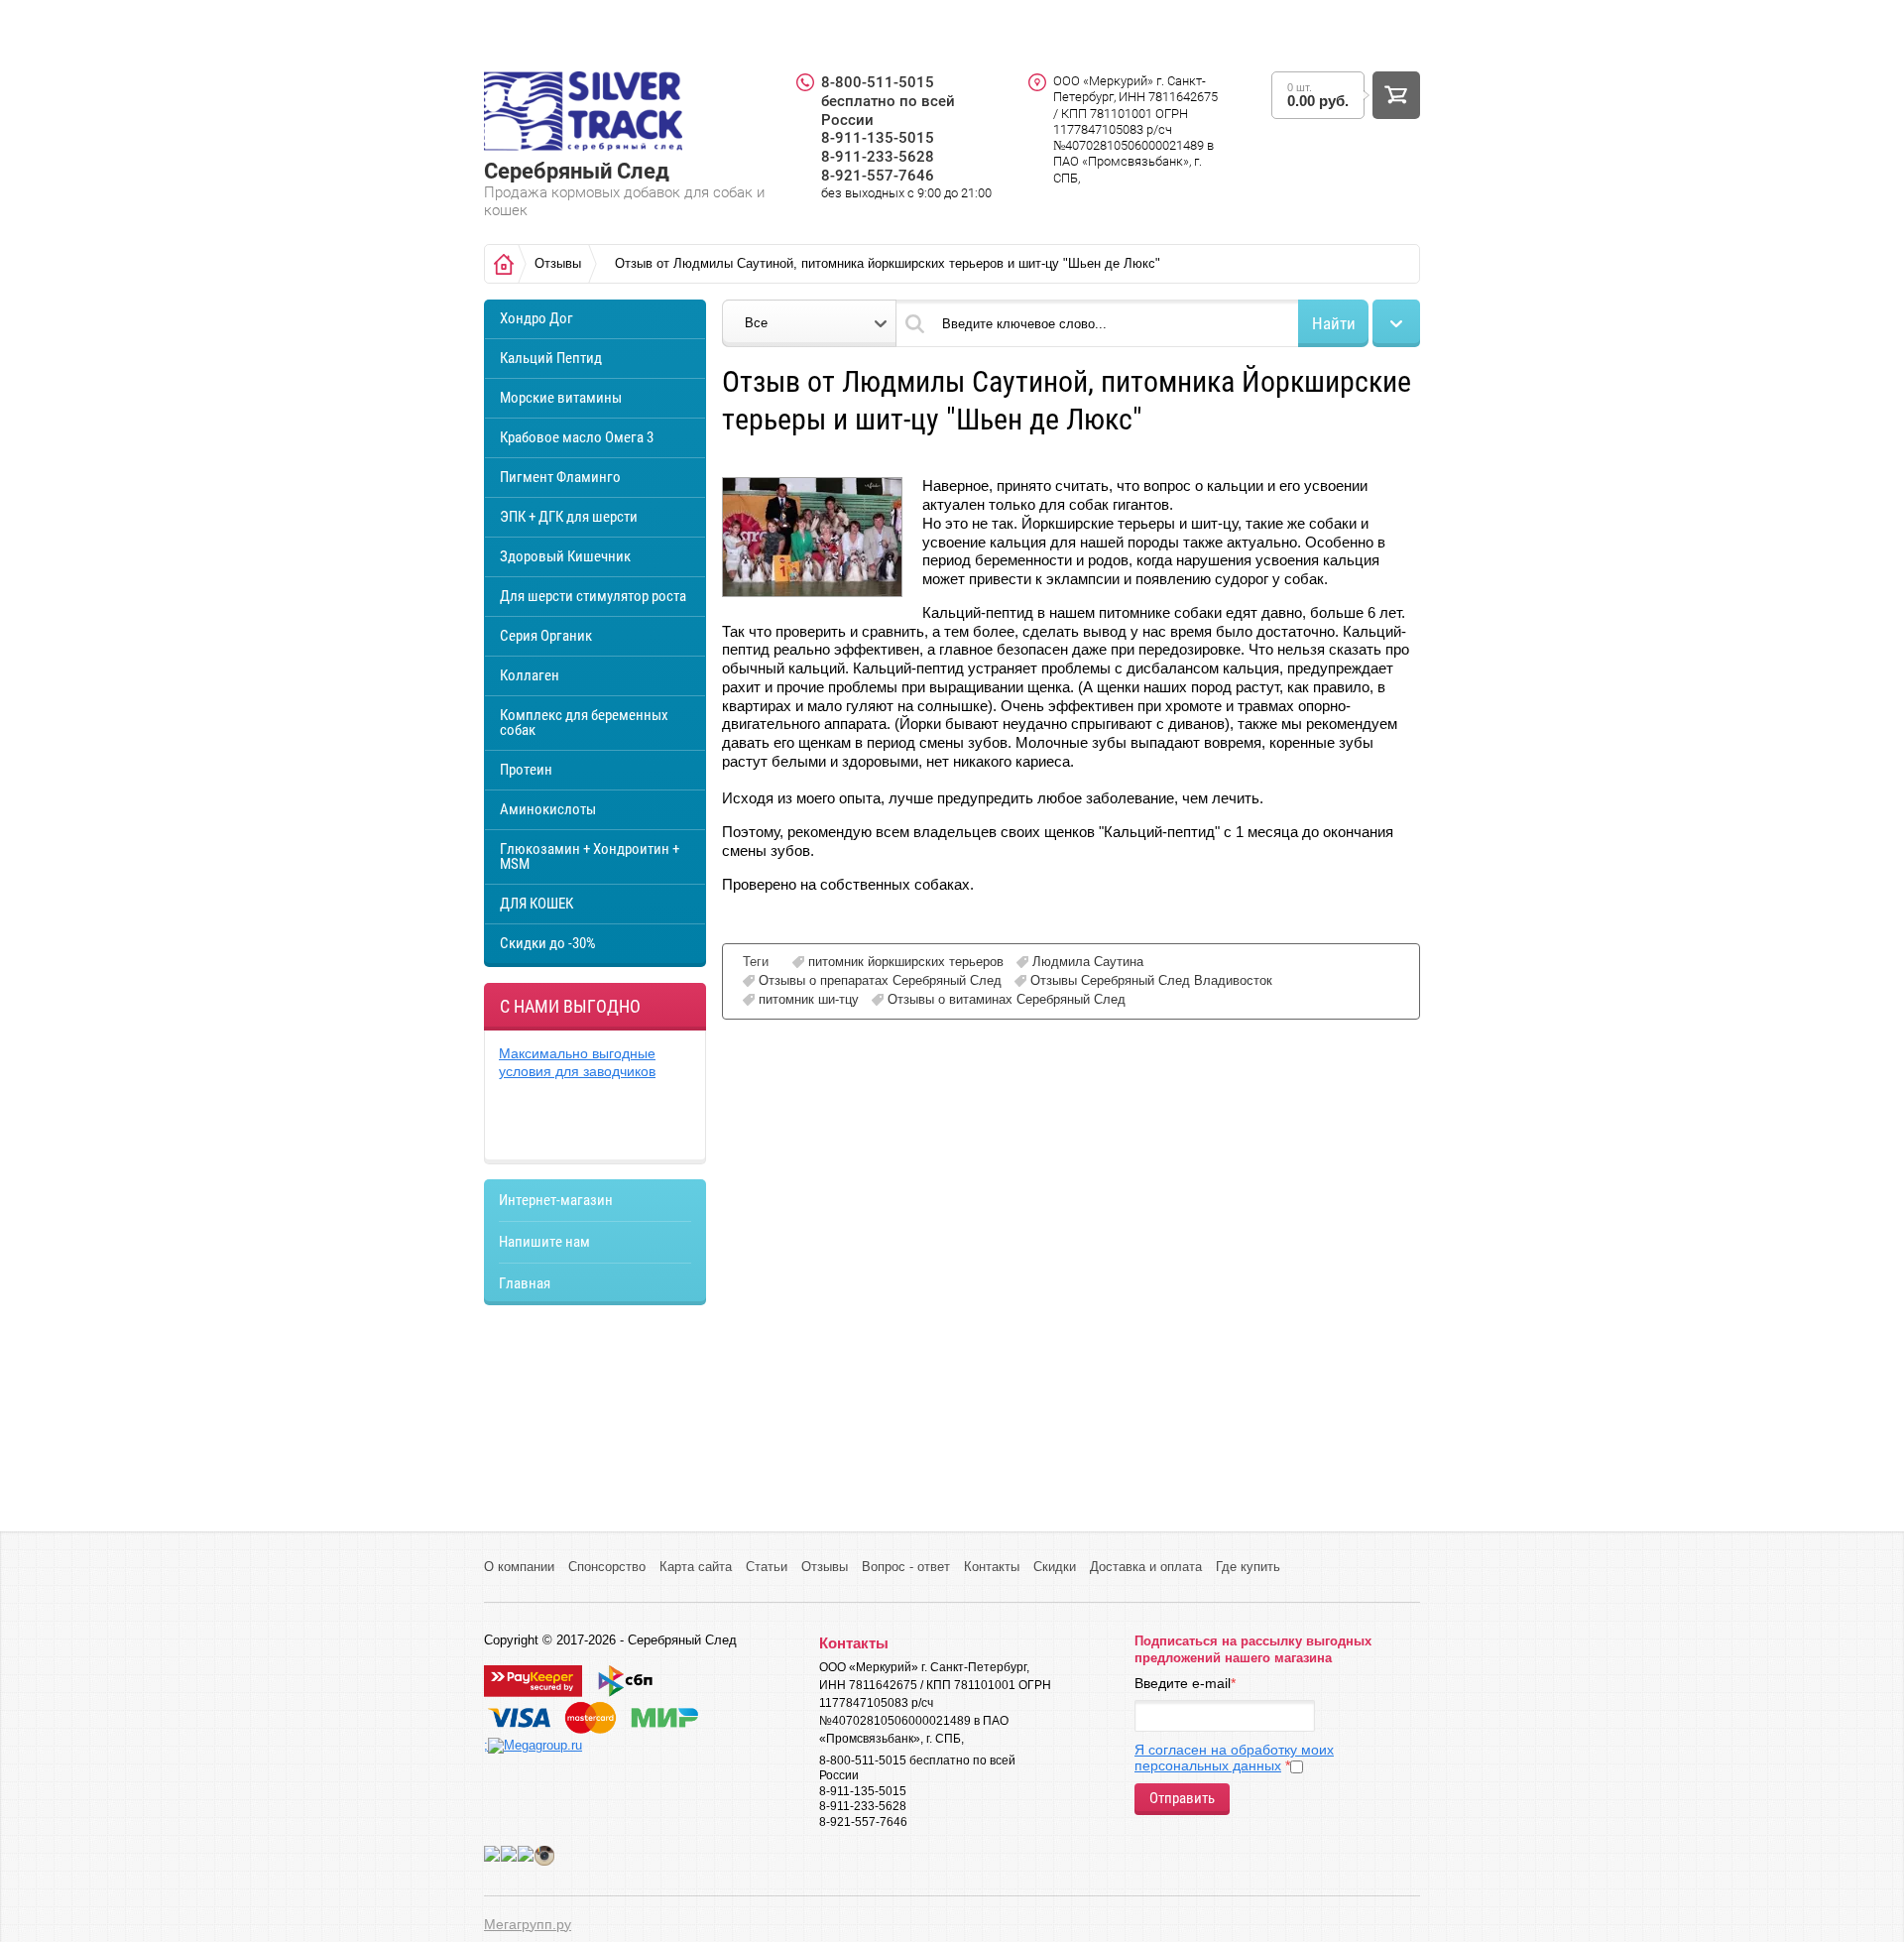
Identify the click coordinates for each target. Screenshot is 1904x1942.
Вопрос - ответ (906, 1567)
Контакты (992, 1567)
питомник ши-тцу (809, 999)
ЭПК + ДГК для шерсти (569, 517)
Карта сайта (696, 1567)
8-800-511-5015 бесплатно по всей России (888, 101)
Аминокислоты (548, 809)
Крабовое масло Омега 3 (577, 437)
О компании (519, 1567)
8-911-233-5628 (878, 157)
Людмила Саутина (1088, 962)
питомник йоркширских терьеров (906, 962)
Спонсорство (607, 1567)
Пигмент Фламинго (560, 477)
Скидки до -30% (548, 943)
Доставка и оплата (1146, 1567)
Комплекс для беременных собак (584, 723)
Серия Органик (546, 636)
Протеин (526, 770)
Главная (525, 1283)
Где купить (1248, 1567)
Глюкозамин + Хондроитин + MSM (590, 856)
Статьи (767, 1567)
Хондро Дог (536, 318)
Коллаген (530, 675)
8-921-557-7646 (878, 176)
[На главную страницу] (583, 114)
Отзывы (825, 1567)
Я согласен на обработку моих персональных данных (1234, 1758)
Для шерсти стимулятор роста (593, 596)
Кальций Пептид (551, 358)
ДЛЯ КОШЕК (536, 904)
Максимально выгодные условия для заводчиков (577, 1062)
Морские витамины (561, 398)
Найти (1334, 323)
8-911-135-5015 (878, 138)
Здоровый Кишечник (565, 556)
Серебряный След (577, 171)
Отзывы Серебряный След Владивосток (1151, 980)
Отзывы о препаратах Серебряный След (880, 980)
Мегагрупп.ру (528, 1924)
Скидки (1055, 1567)
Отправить (1182, 1798)
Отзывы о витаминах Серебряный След (1007, 999)
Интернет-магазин (556, 1200)
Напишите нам (544, 1242)
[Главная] (504, 264)
